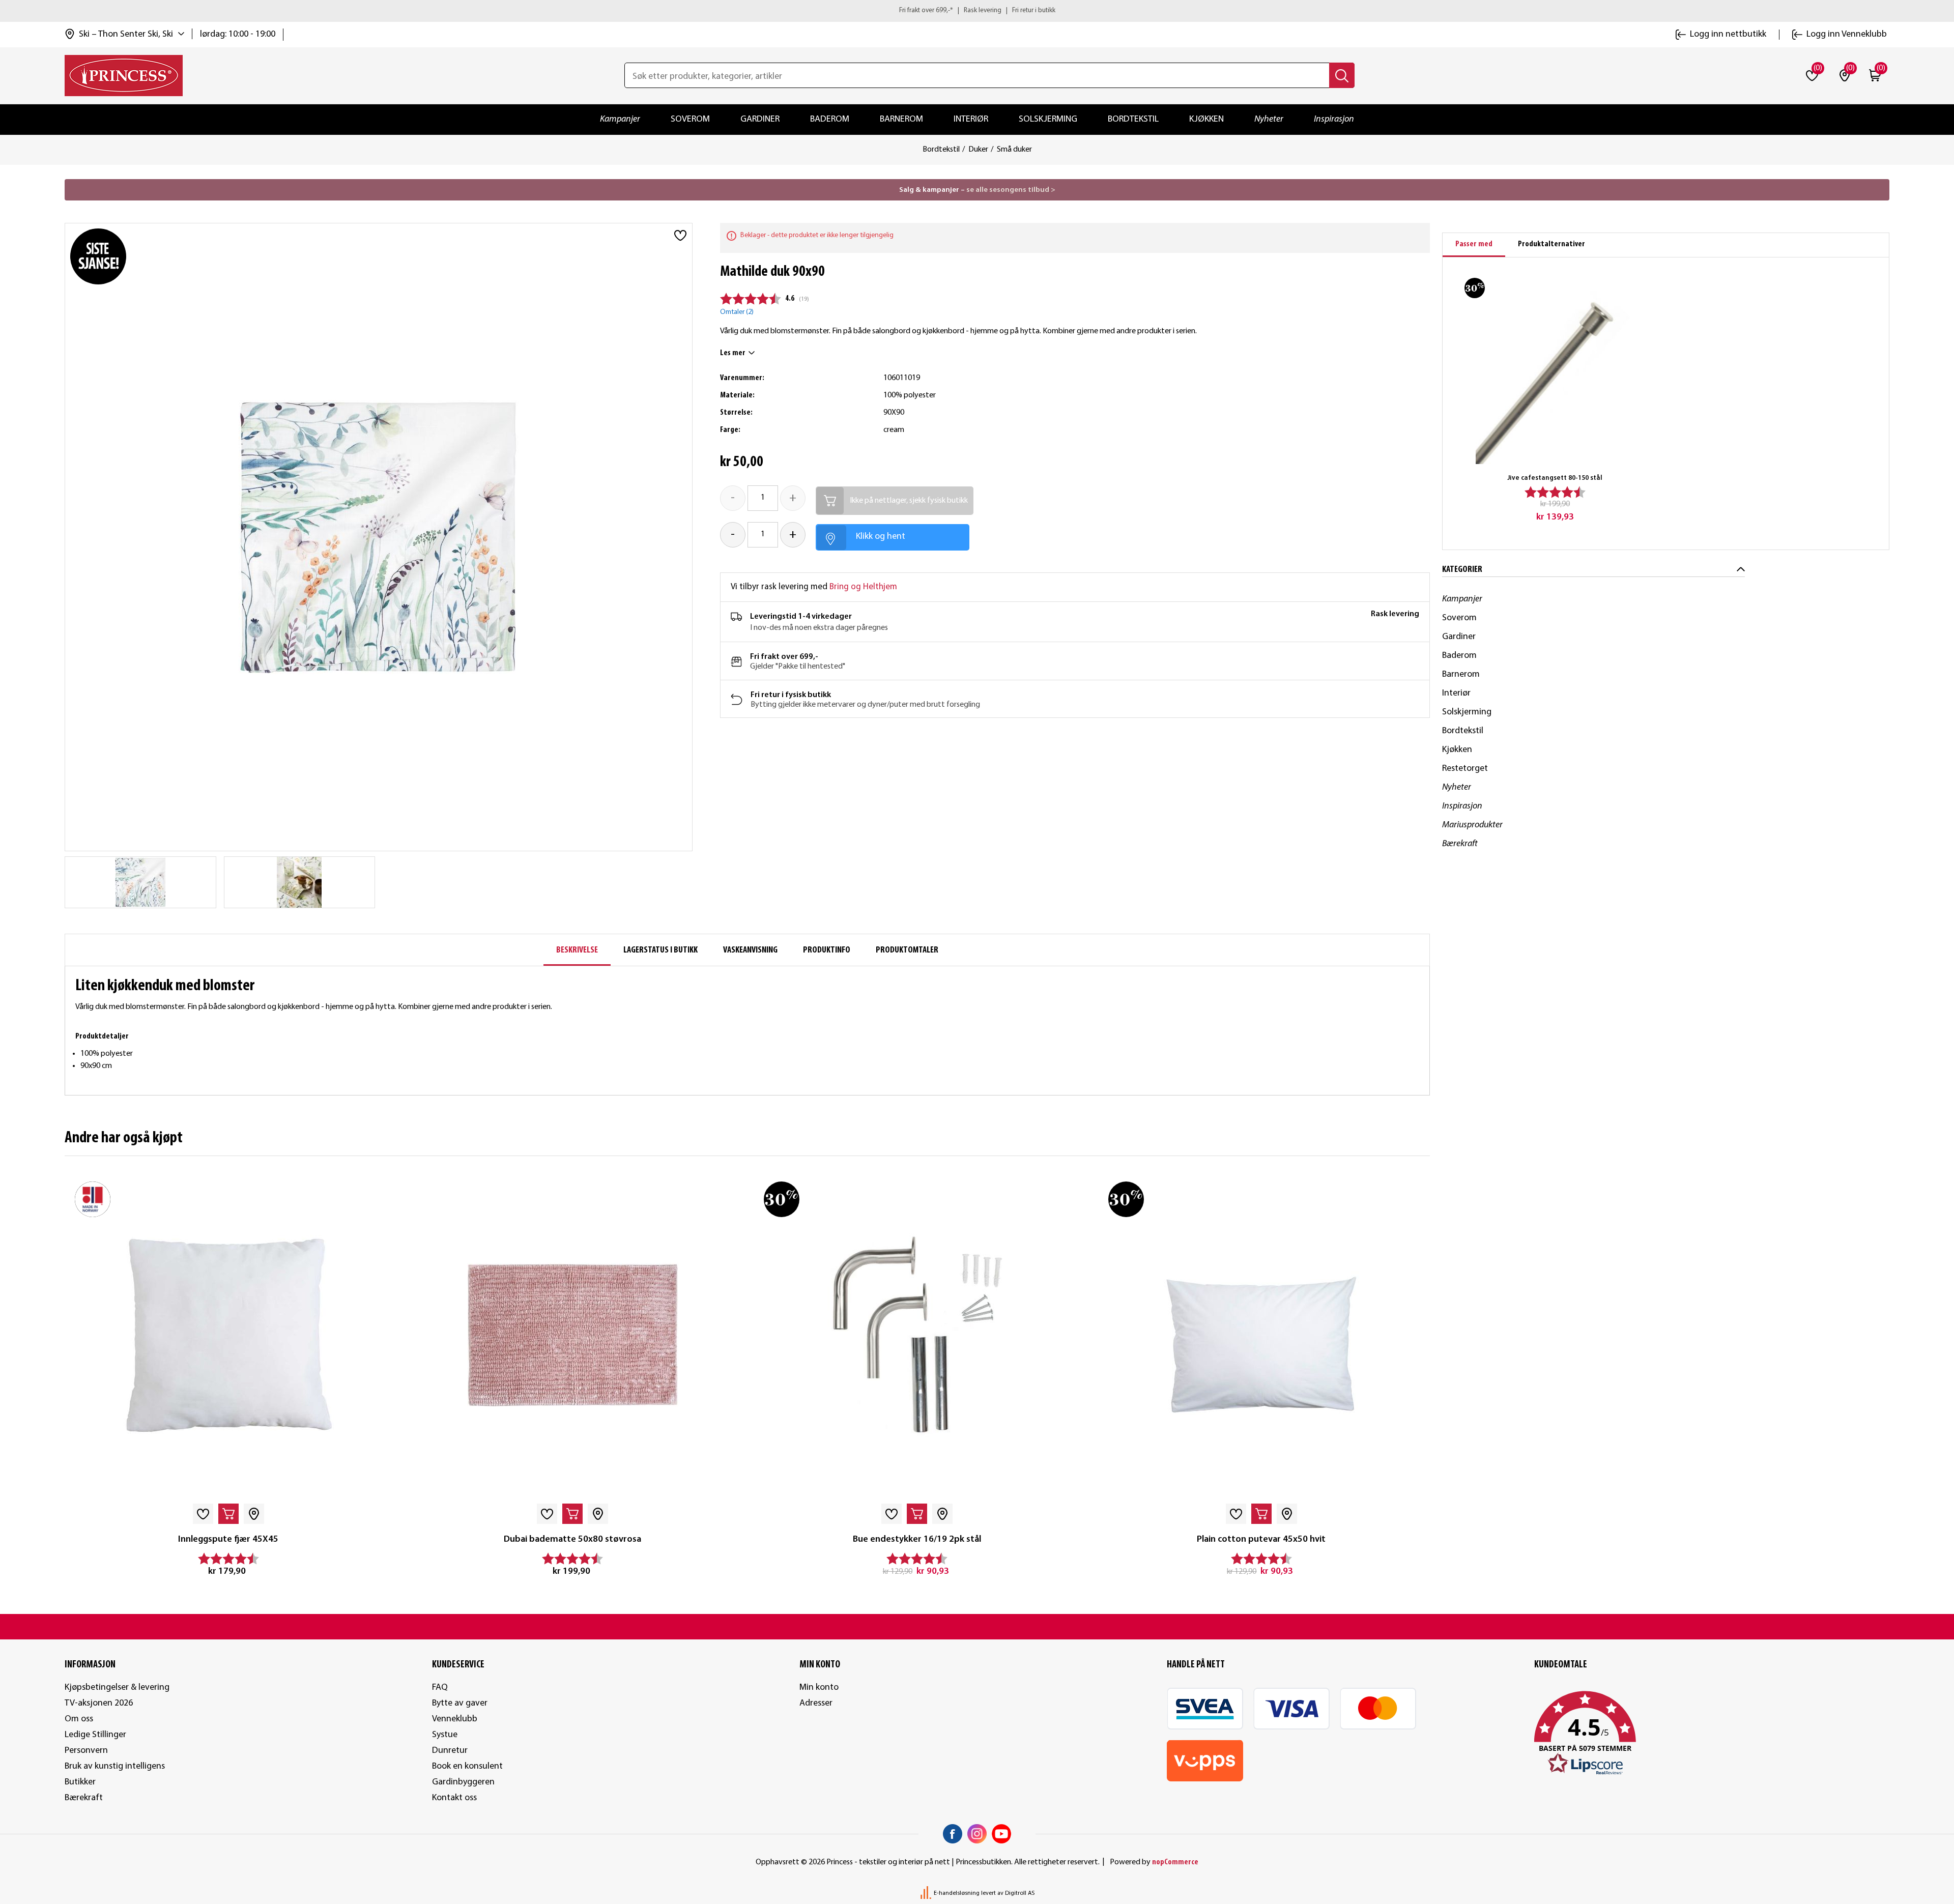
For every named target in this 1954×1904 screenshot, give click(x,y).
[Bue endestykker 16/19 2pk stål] (917, 1335)
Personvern (86, 1751)
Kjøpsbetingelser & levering (117, 1687)
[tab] (1474, 245)
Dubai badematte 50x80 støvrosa (572, 1539)
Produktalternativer (1551, 244)
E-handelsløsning (957, 1893)
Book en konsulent (467, 1766)
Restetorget (1465, 769)
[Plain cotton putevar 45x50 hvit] (1262, 1335)
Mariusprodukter (1472, 825)
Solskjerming (1048, 119)
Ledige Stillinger (95, 1735)
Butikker (80, 1782)
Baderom (830, 119)
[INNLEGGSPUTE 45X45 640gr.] (228, 1335)
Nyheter (1269, 119)
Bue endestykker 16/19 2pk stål (917, 1539)
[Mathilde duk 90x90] (140, 882)
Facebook (953, 1834)
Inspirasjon (1334, 119)
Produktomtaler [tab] (907, 950)
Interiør (971, 119)
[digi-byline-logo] (927, 1893)
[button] (1712, 1734)
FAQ (440, 1687)
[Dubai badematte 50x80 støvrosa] (573, 1335)
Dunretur (450, 1751)
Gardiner (760, 119)
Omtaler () (737, 312)
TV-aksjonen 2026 (99, 1703)
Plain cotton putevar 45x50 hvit (1261, 1539)
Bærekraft (1460, 844)
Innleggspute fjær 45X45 (228, 1539)
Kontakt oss (454, 1798)
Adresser (816, 1703)
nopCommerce (1175, 1862)
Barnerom (901, 119)
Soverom (690, 119)
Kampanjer (620, 119)
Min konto (819, 1687)
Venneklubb (455, 1719)
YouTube (1001, 1834)
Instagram (977, 1834)
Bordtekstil (1133, 119)
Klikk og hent (881, 537)
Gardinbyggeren (463, 1782)
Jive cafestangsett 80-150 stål (1555, 478)
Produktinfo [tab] (827, 950)
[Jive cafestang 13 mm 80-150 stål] (1555, 368)
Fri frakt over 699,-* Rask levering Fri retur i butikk (977, 10)
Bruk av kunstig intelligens (115, 1766)
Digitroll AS (1020, 1893)
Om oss (79, 1719)
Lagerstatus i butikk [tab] (660, 950)
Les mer (733, 353)
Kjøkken (1206, 119)
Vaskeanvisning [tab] (750, 950)
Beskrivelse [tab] (577, 950)
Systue (445, 1735)
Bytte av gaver (460, 1703)
